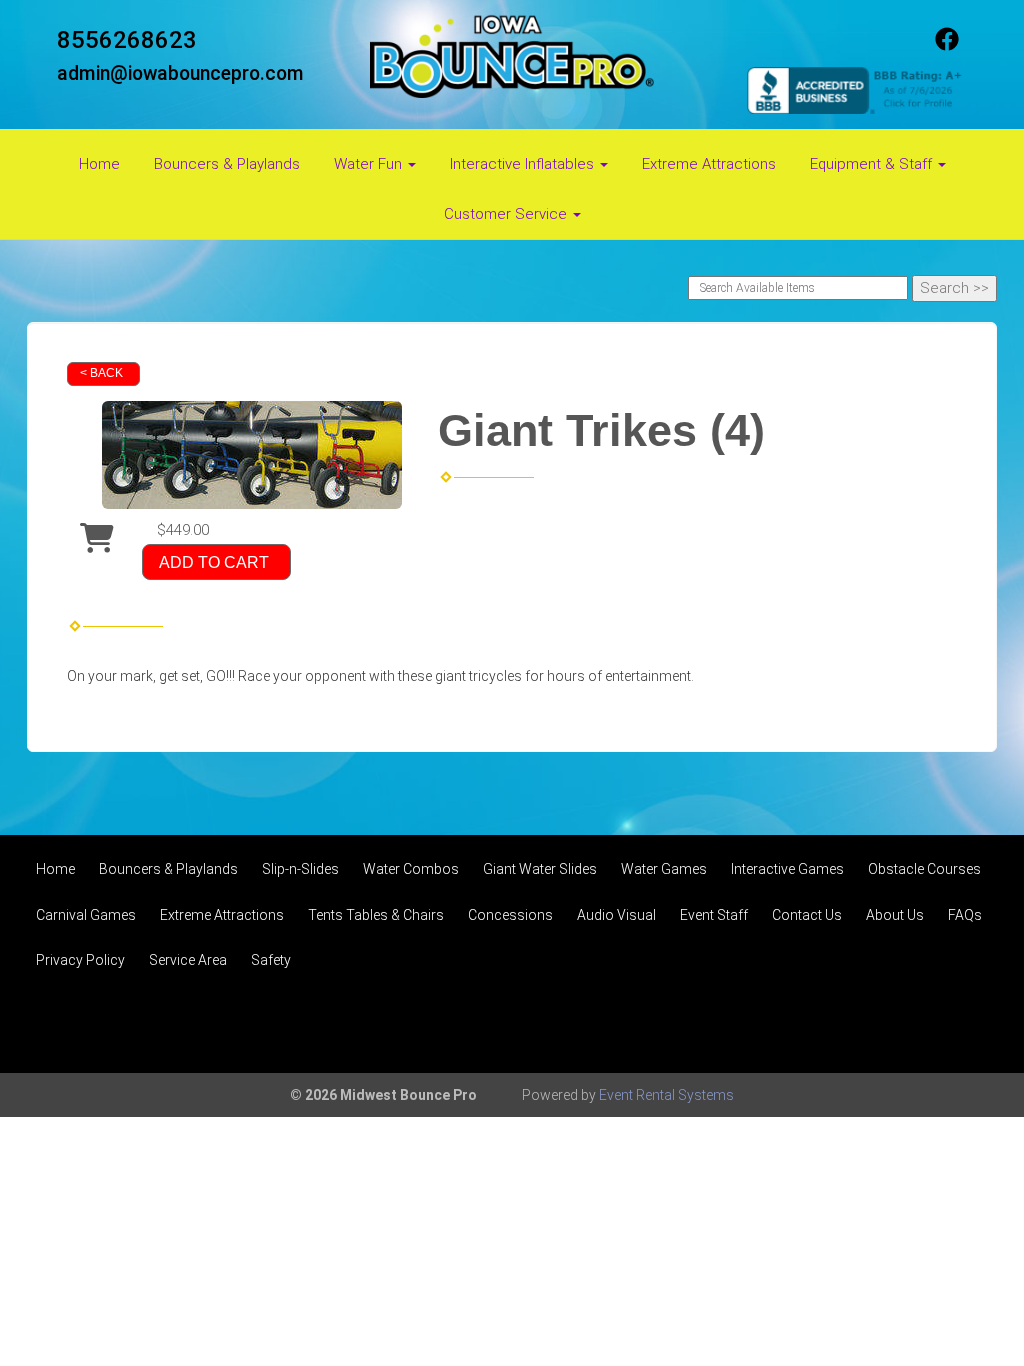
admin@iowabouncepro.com (180, 73)
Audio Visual (616, 915)
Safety (271, 960)
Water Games (664, 869)
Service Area (188, 960)
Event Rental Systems (666, 1095)
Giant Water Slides (540, 869)
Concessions (510, 915)
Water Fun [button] (370, 164)
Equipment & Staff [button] (873, 164)
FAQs (965, 915)
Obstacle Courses (924, 869)
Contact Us (807, 915)
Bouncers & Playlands (227, 164)
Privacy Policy (80, 960)
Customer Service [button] (507, 214)
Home (99, 164)
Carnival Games (86, 915)
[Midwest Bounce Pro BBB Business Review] (857, 89)
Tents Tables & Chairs (376, 915)
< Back (101, 373)
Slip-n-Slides (300, 869)
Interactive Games (787, 869)
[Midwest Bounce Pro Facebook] (947, 46)
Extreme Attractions (709, 164)
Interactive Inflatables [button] (524, 164)
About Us (895, 915)
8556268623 (127, 40)
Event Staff (714, 915)
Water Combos (411, 869)
